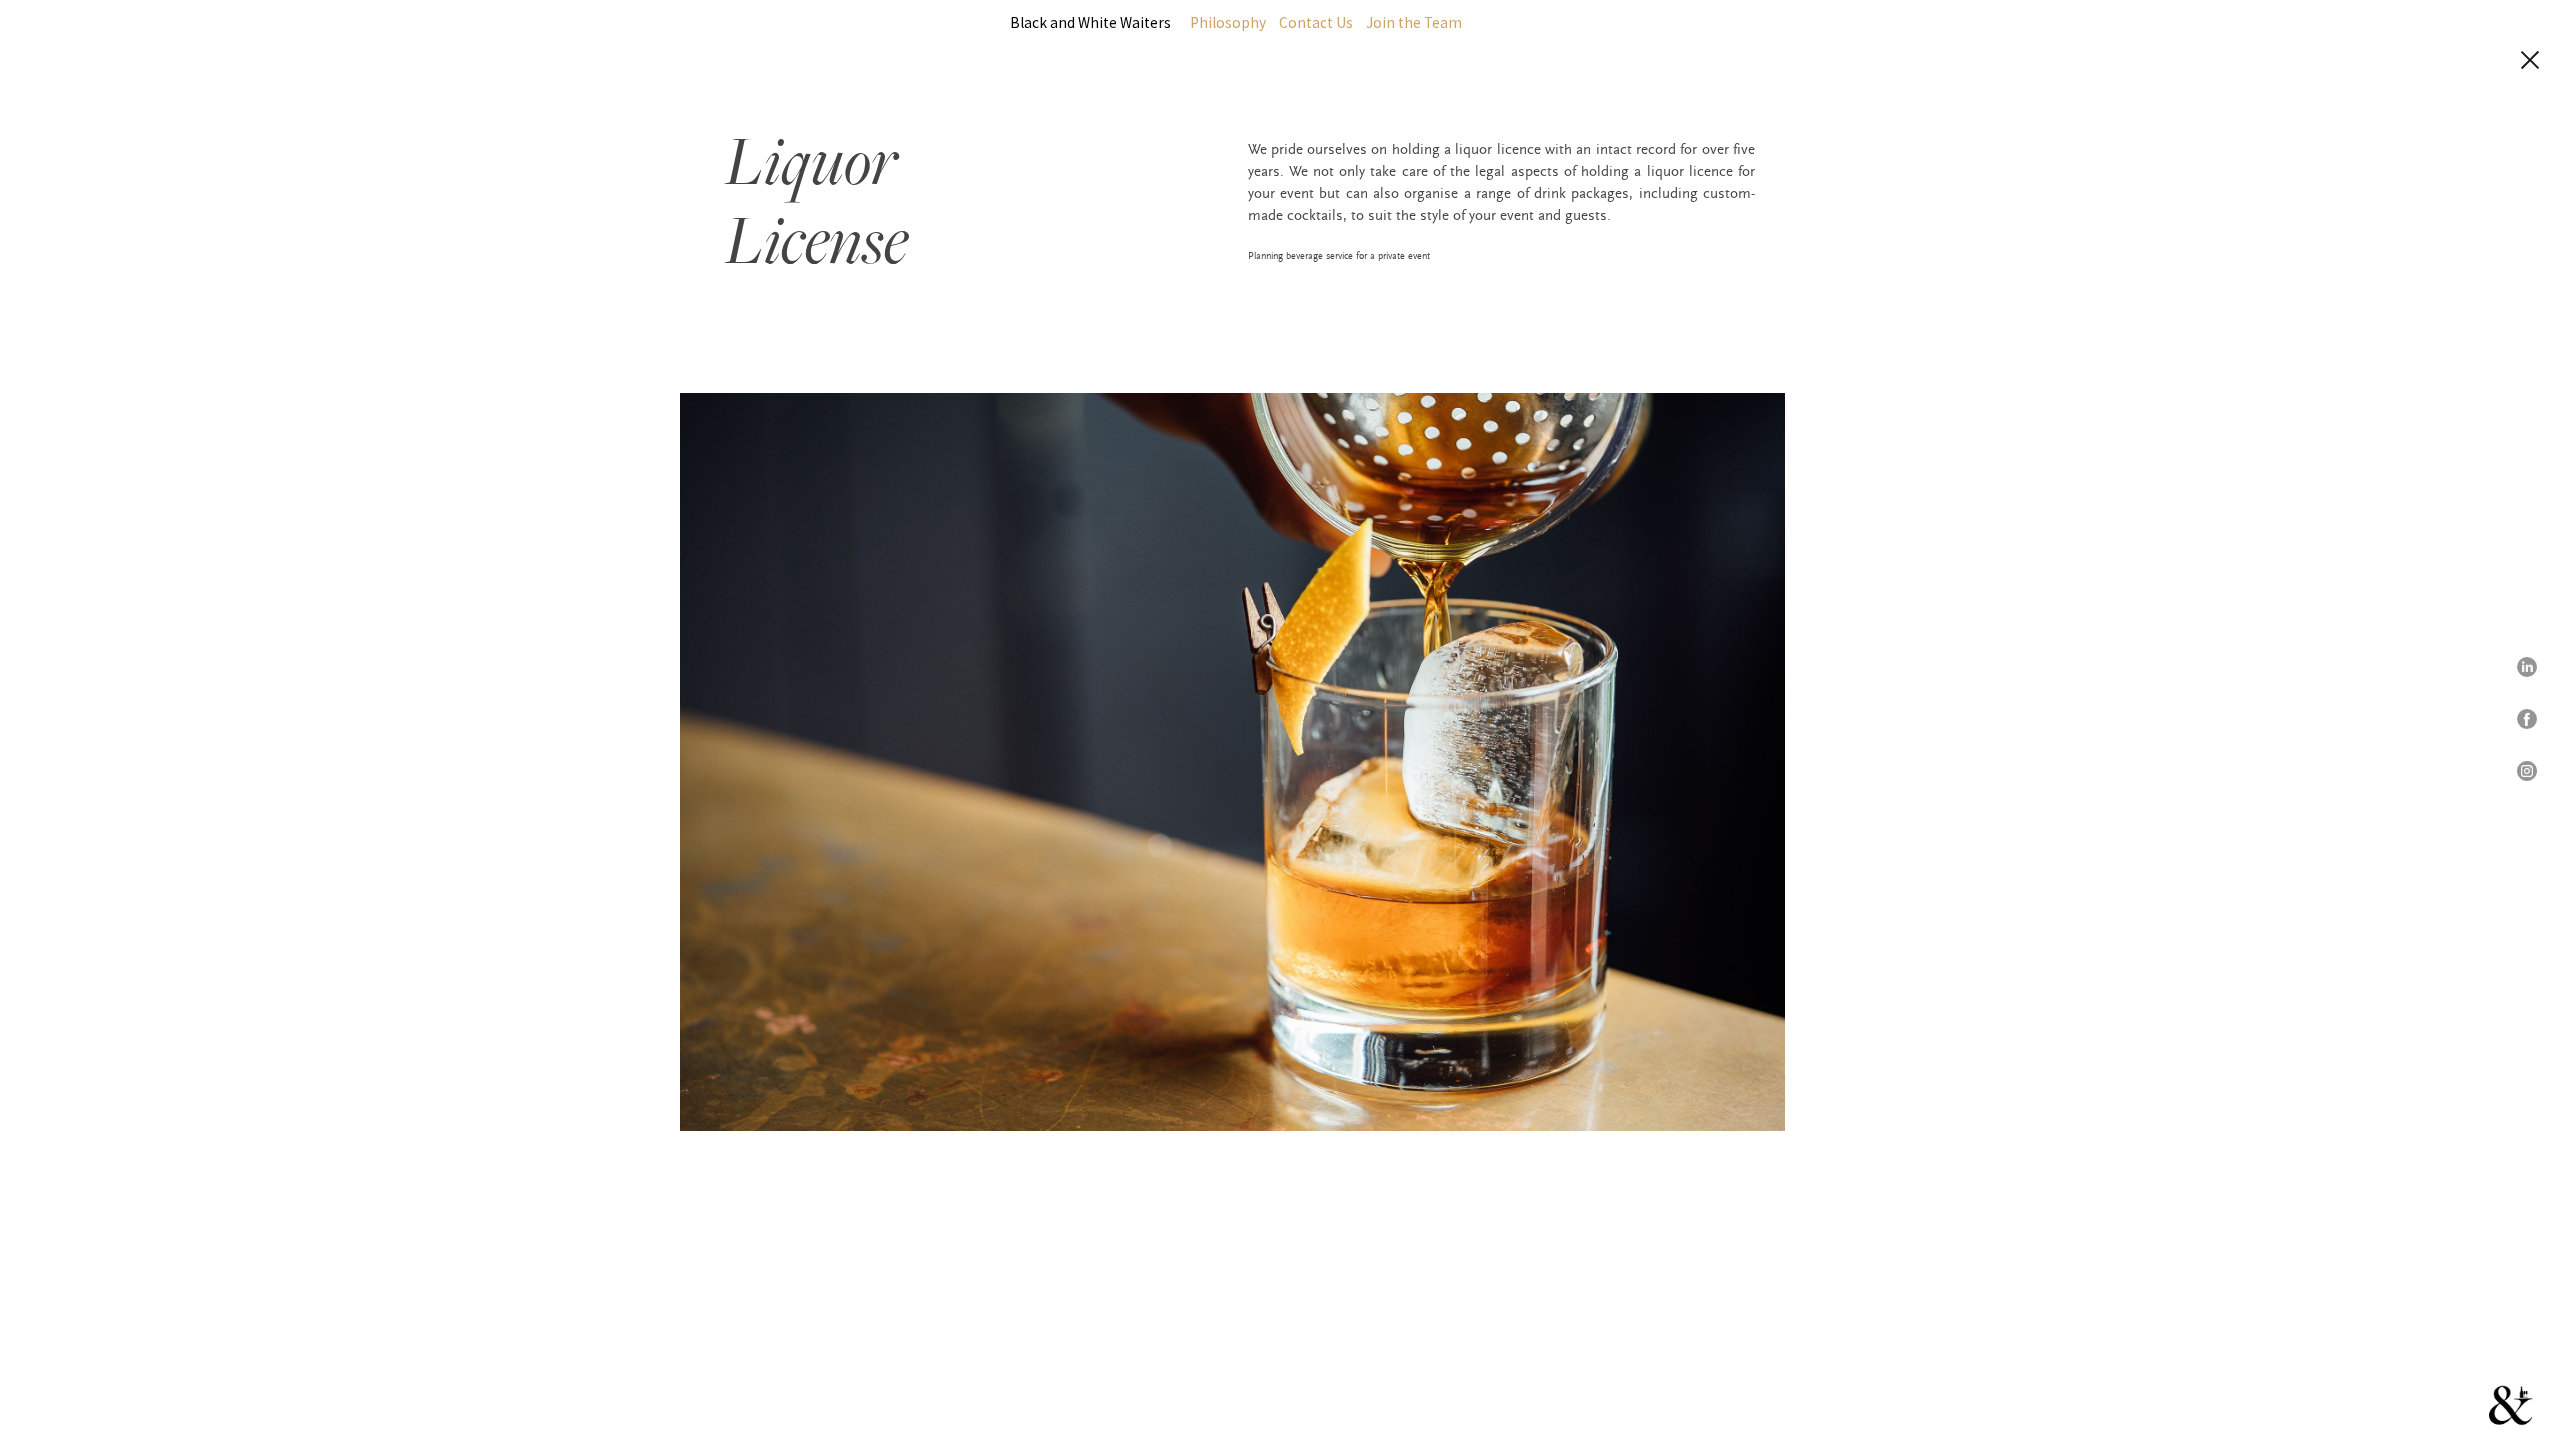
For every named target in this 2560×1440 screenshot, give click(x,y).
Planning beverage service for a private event (1339, 256)
